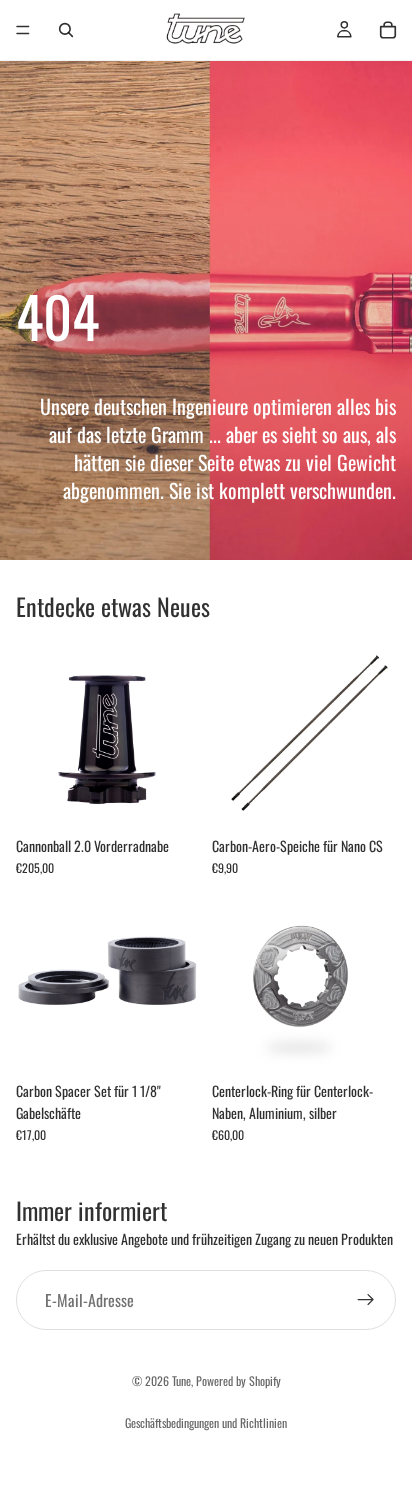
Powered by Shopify (238, 1380)
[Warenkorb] (388, 30)
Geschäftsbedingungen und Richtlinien (206, 1422)
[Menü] (23, 30)
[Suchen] (66, 30)
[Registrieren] (366, 1300)
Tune (181, 1380)
